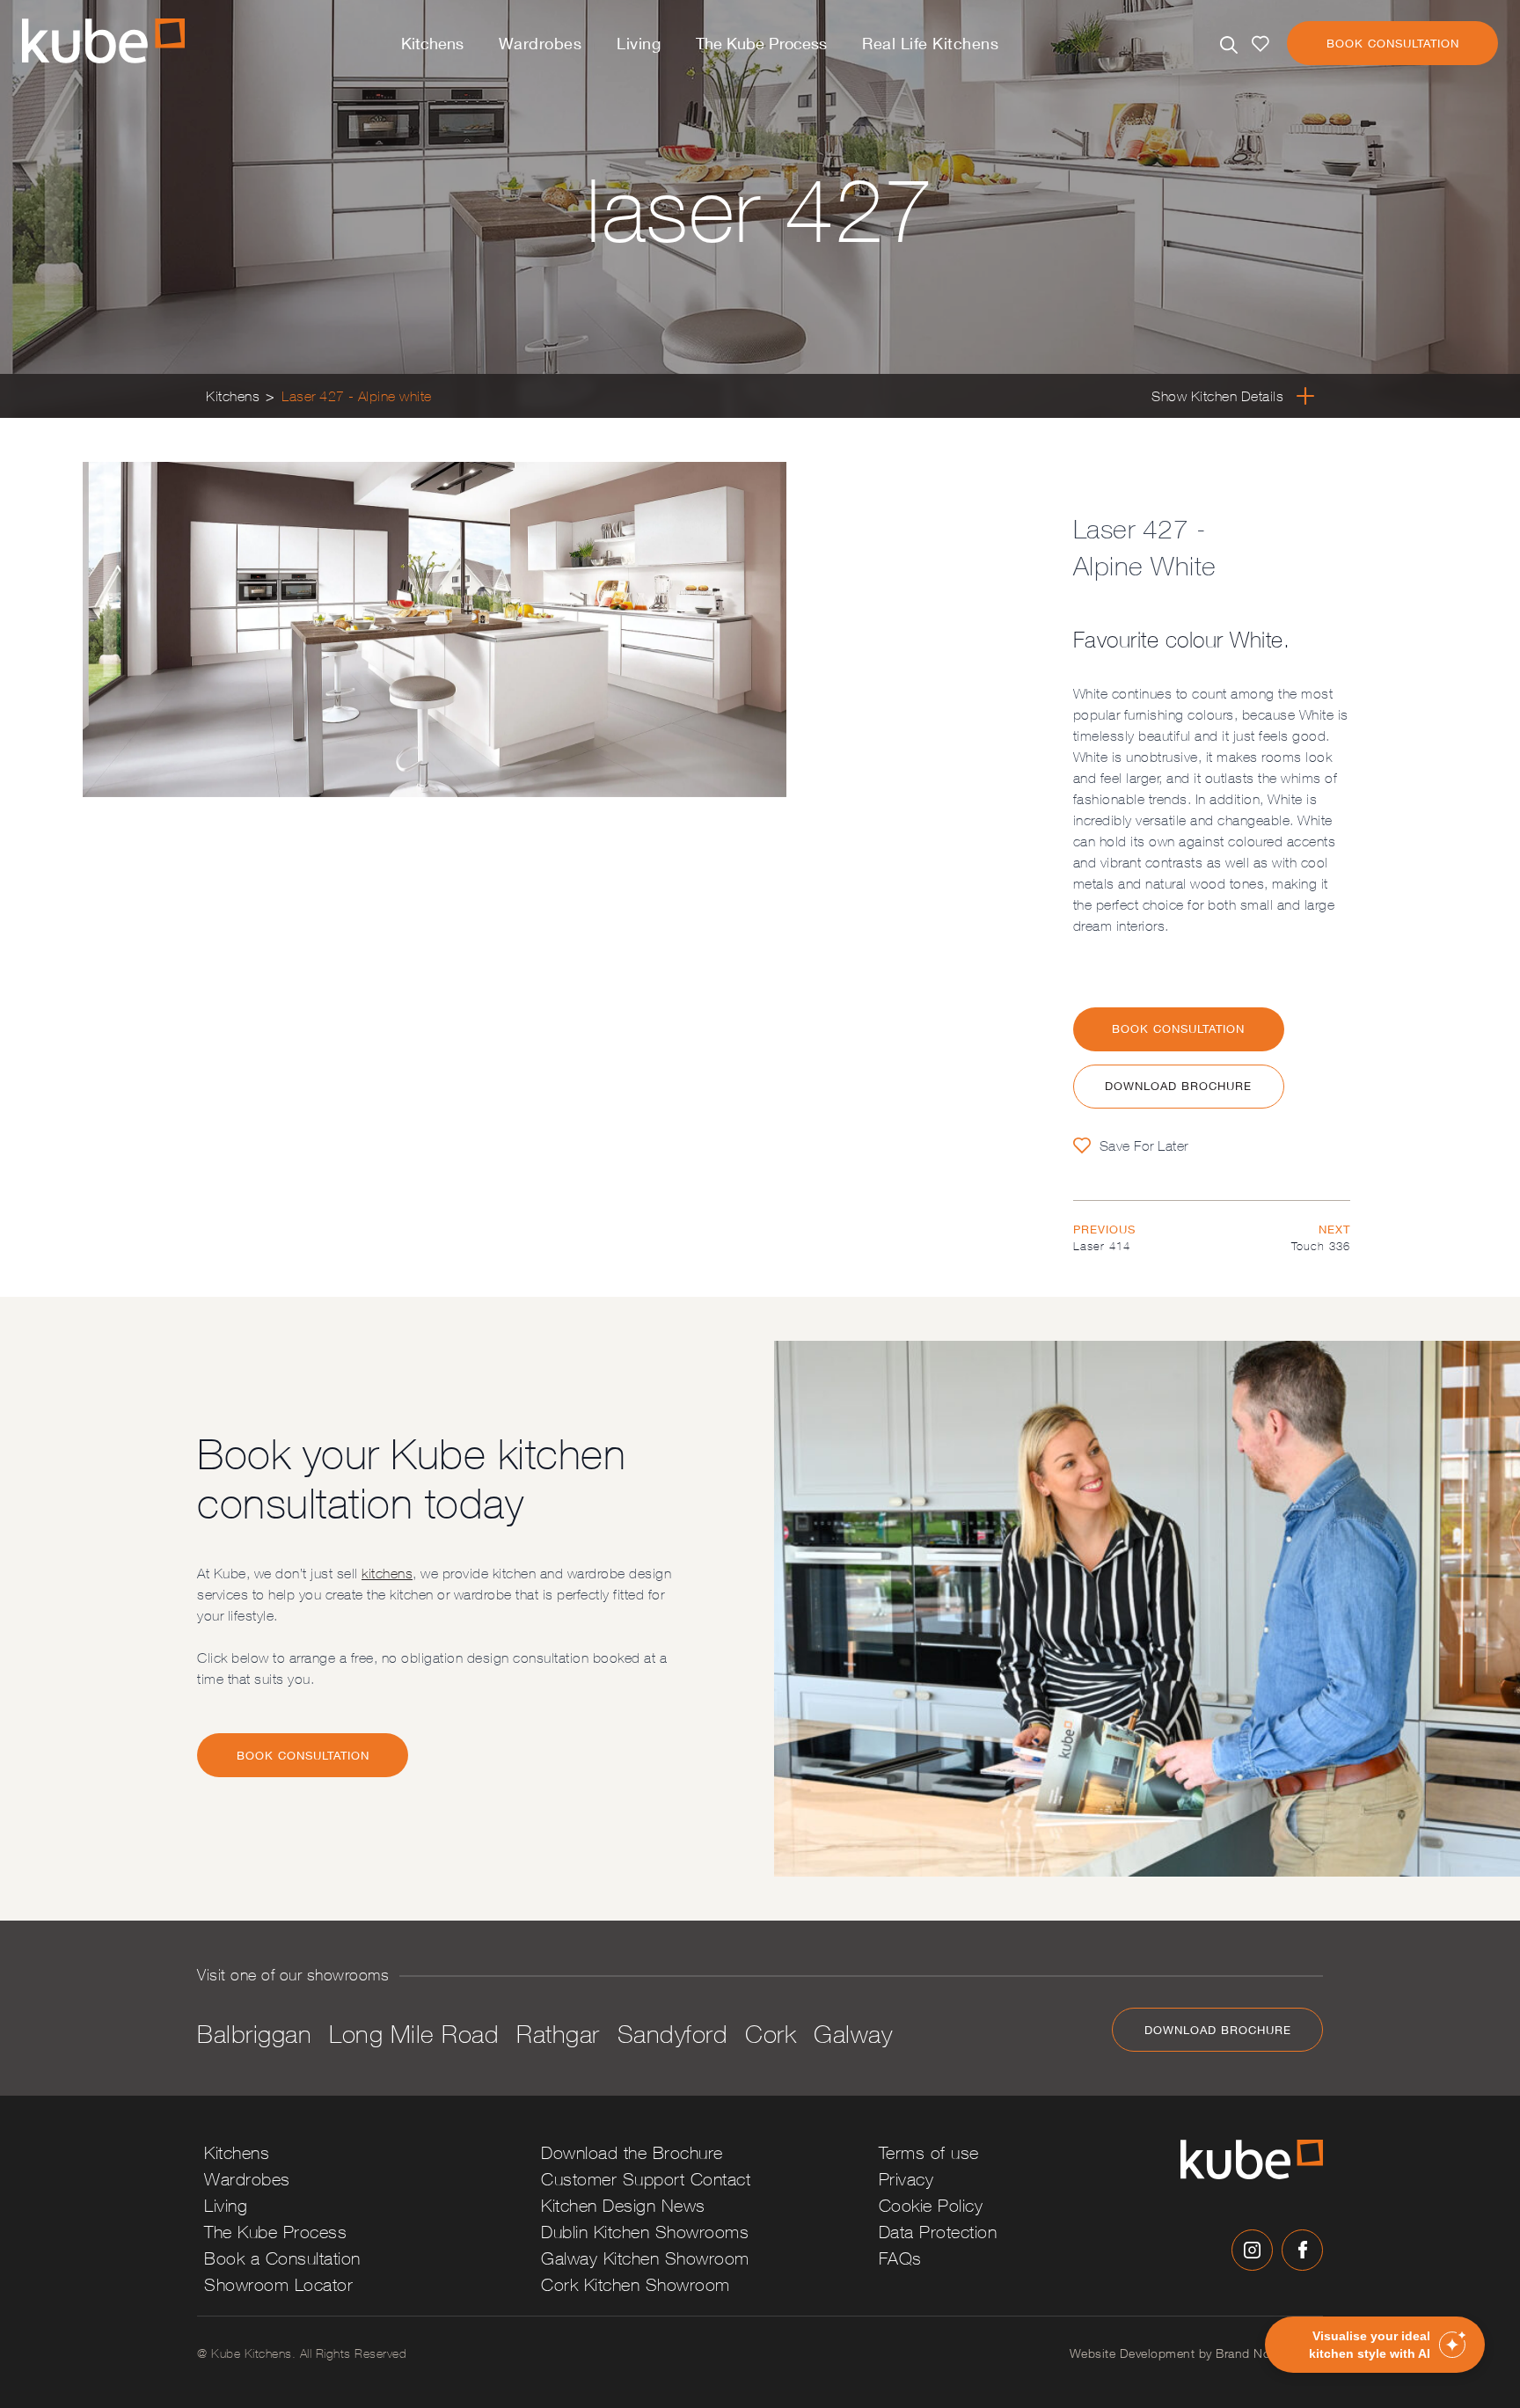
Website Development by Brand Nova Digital (1197, 2353)
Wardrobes (541, 43)
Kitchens (432, 43)
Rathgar (558, 2034)
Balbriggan (254, 2034)
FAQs (900, 2258)
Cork (771, 2034)
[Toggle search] (1229, 45)
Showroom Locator (278, 2284)
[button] (1375, 2345)
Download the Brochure (632, 2152)
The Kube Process (761, 43)
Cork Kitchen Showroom (636, 2284)
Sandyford (673, 2034)
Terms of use (929, 2152)
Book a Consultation (282, 2258)
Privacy (906, 2179)
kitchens (387, 1573)
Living (639, 43)
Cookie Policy (931, 2205)
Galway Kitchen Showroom (645, 2258)
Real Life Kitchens (930, 43)
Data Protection (938, 2232)
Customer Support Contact (646, 2179)
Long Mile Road (414, 2034)
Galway (853, 2034)
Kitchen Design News (623, 2205)
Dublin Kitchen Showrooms (645, 2232)
